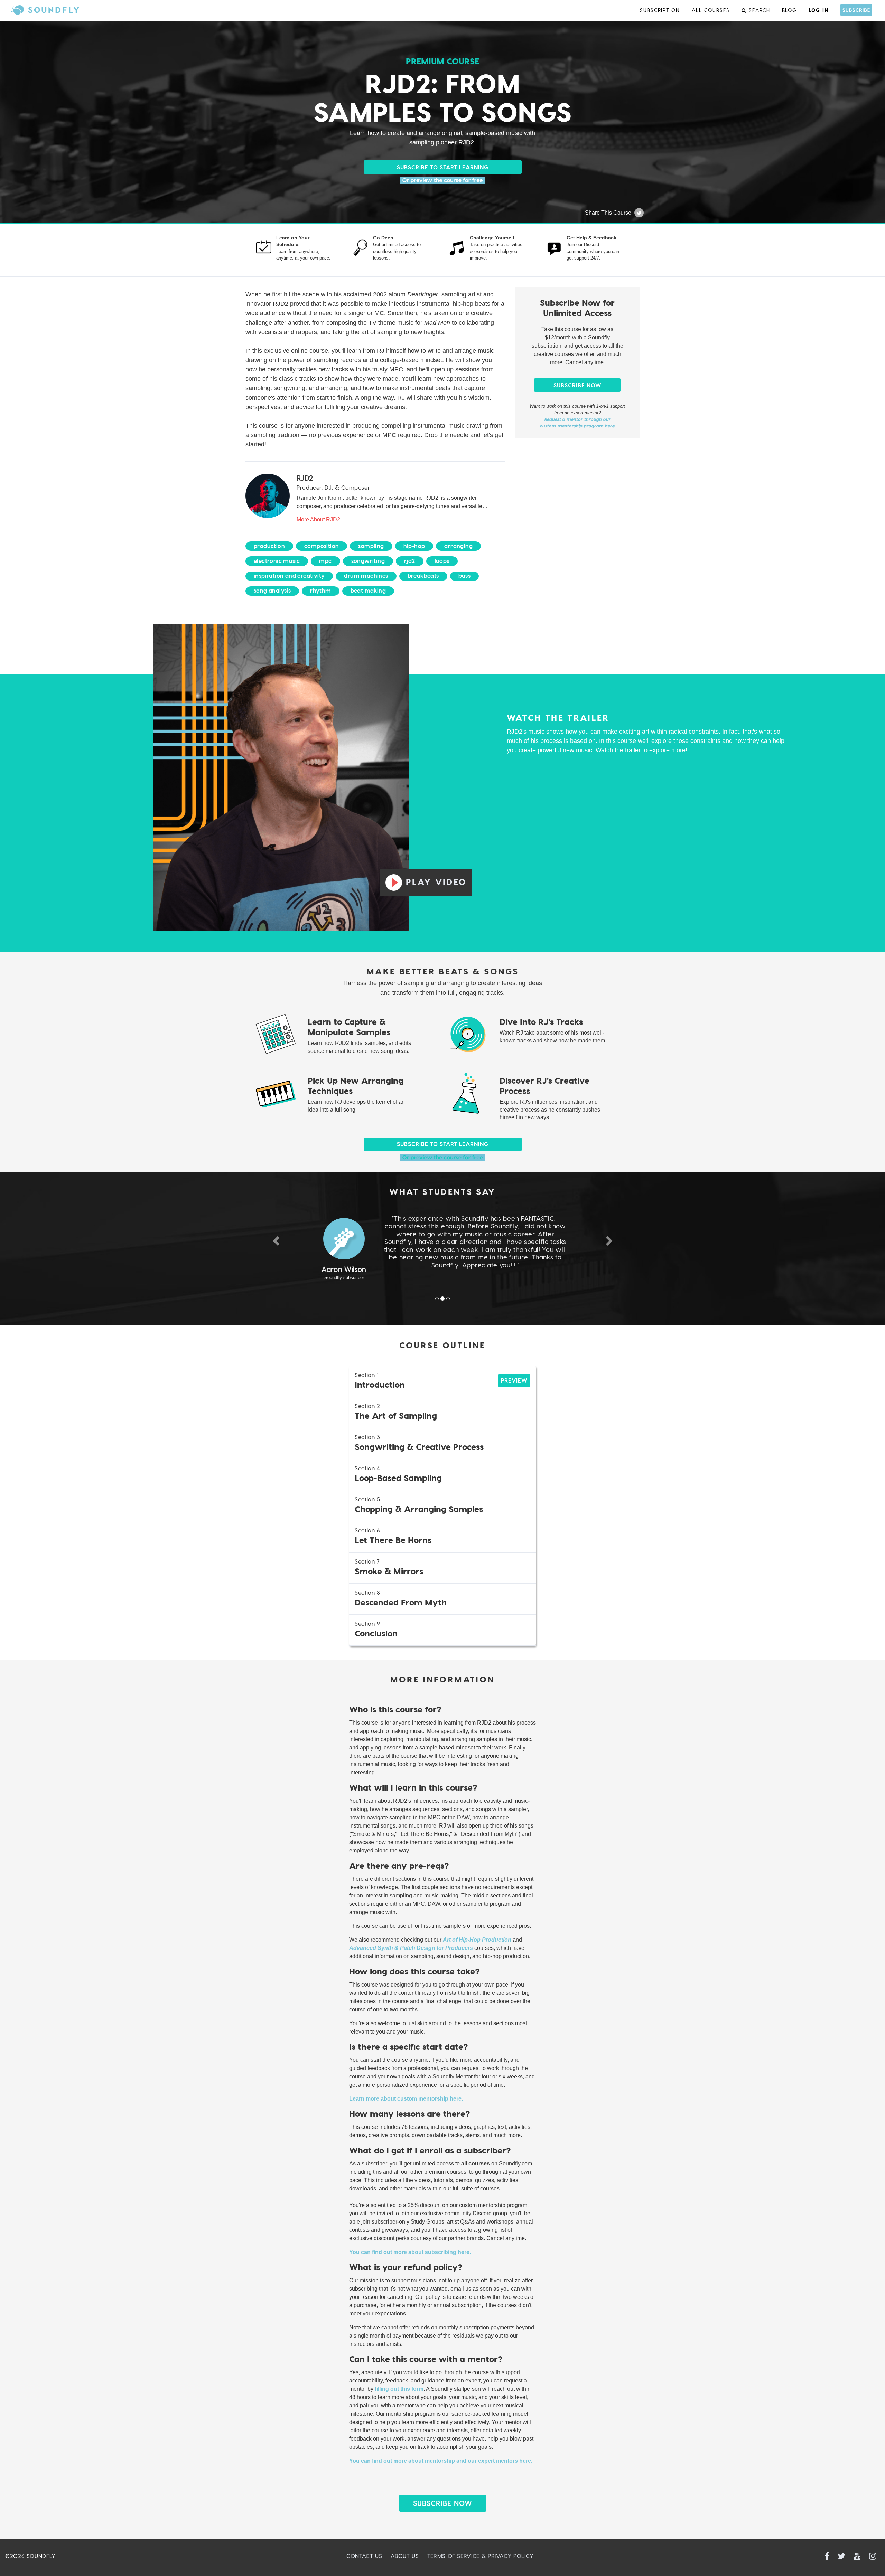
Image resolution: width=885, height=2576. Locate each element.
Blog (790, 10)
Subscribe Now (577, 385)
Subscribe (856, 10)
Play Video (436, 882)
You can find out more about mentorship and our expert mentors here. (441, 2461)
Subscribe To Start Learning (443, 167)
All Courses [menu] (711, 10)
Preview (514, 1380)
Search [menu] (758, 10)
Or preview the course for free (443, 180)
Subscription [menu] (660, 10)
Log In (819, 10)
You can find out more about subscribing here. (410, 2252)
